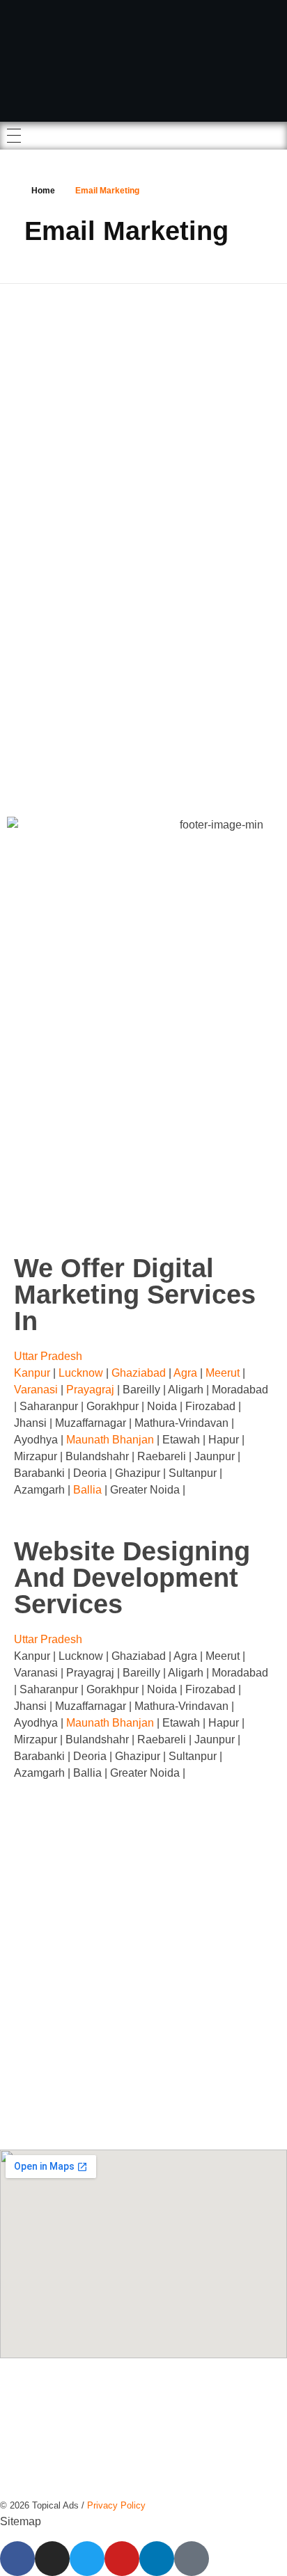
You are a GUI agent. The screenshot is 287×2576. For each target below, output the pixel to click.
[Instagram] (52, 2559)
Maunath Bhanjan (110, 1440)
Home (43, 191)
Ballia (87, 1490)
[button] (143, 1357)
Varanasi (36, 1390)
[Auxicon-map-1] (192, 2559)
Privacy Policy (116, 2505)
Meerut (223, 1373)
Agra (185, 1373)
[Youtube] (122, 2559)
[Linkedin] (157, 2559)
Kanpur (33, 1373)
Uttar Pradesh (48, 1356)
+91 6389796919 (169, 1927)
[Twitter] (87, 2559)
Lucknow (82, 1373)
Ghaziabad (139, 1373)
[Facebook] (17, 2559)
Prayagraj (90, 1390)
